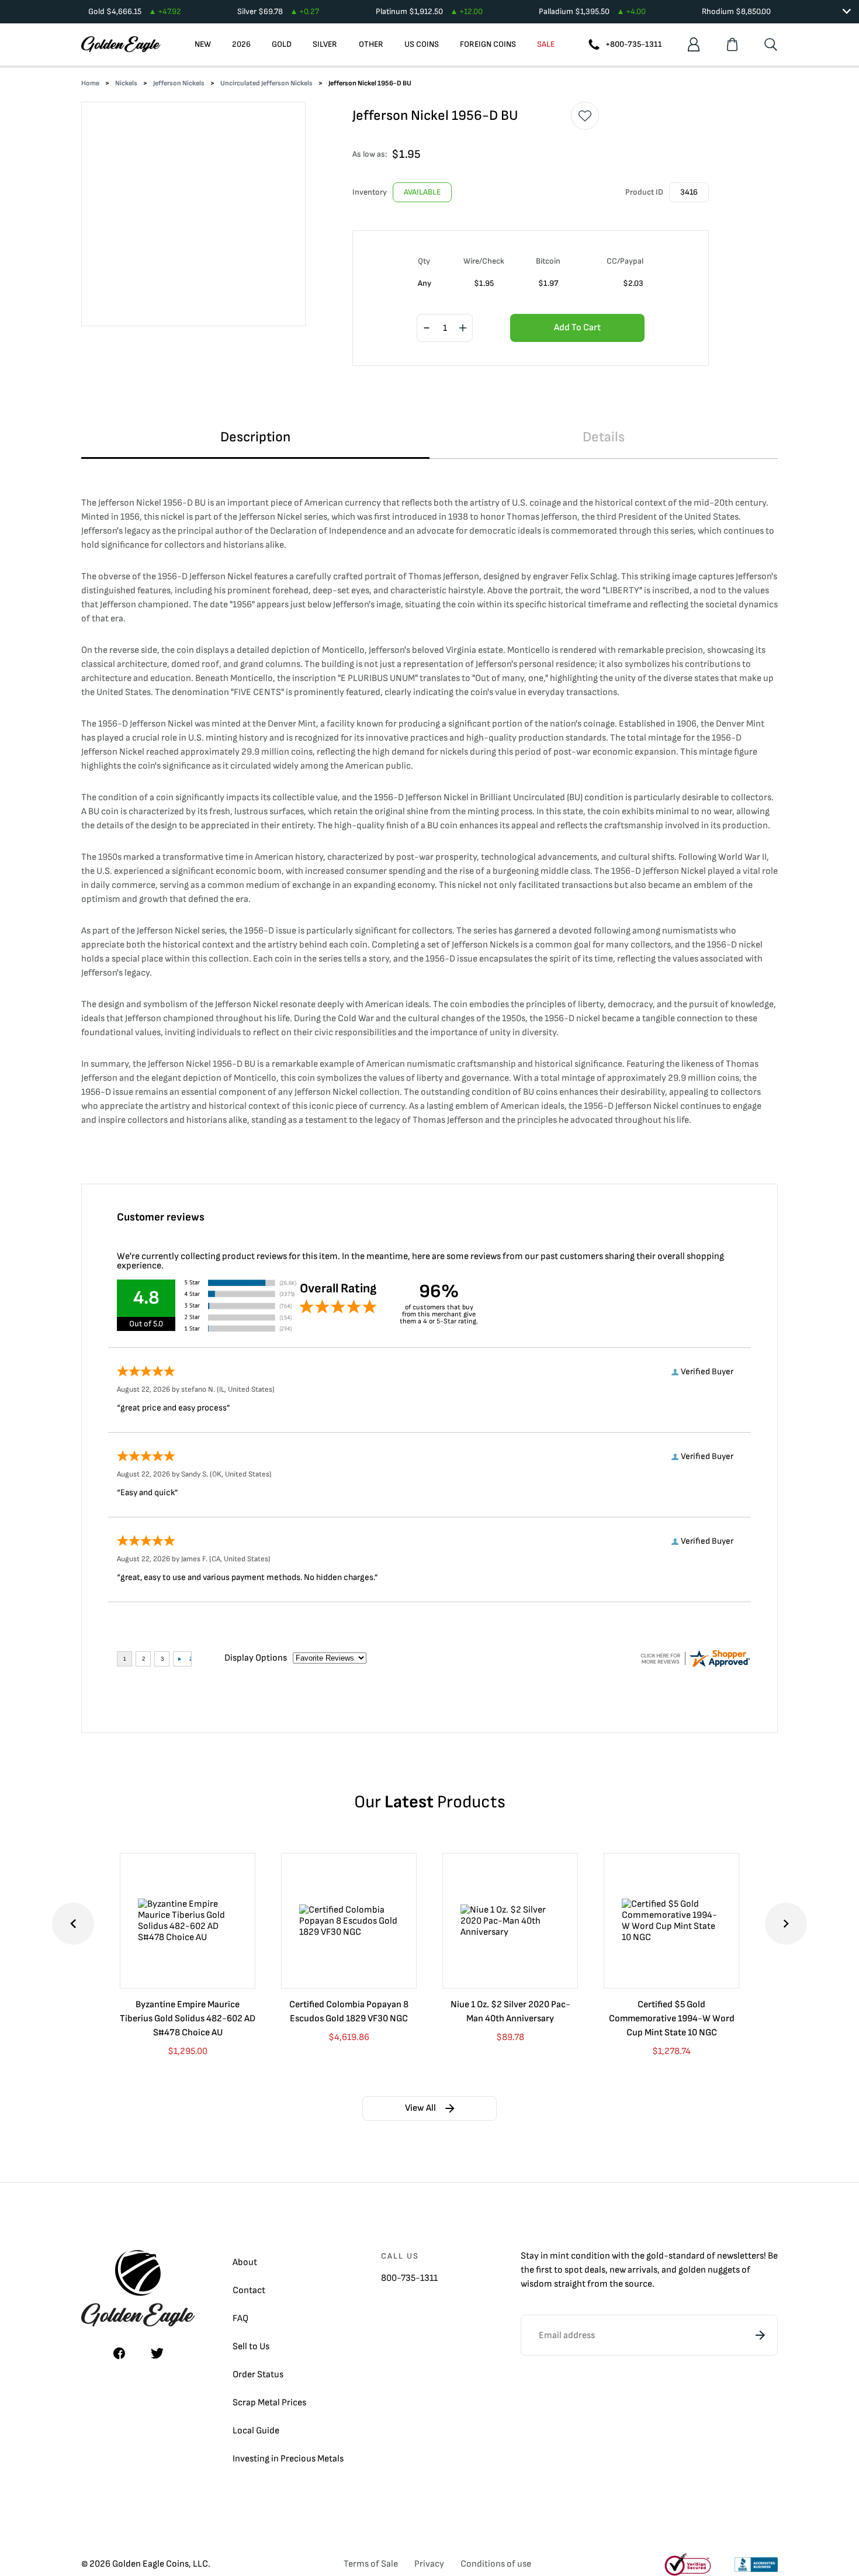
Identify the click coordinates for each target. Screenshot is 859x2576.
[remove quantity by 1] (427, 329)
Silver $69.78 (278, 11)
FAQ (240, 2319)
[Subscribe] (760, 2335)
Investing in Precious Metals (288, 2459)
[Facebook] (119, 2353)
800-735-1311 (409, 2278)
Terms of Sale (371, 2564)
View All (420, 2108)
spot (574, 2270)
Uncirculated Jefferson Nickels (266, 83)
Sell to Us (251, 2347)
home (90, 83)
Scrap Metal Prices (269, 2403)
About (245, 2262)
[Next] (786, 1924)
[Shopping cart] (732, 44)
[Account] (694, 44)
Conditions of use (496, 2564)
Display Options (256, 1658)
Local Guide (256, 2431)
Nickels (126, 83)
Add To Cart (577, 328)
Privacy (429, 2564)
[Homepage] (121, 44)
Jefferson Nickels (179, 83)
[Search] (771, 44)
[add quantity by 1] (463, 329)
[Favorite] (585, 116)
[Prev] (73, 1924)
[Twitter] (157, 2353)
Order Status (258, 2375)
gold (655, 2256)
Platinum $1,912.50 (429, 11)
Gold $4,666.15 (135, 11)
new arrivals (633, 2270)
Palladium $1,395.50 (592, 11)
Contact (249, 2290)
